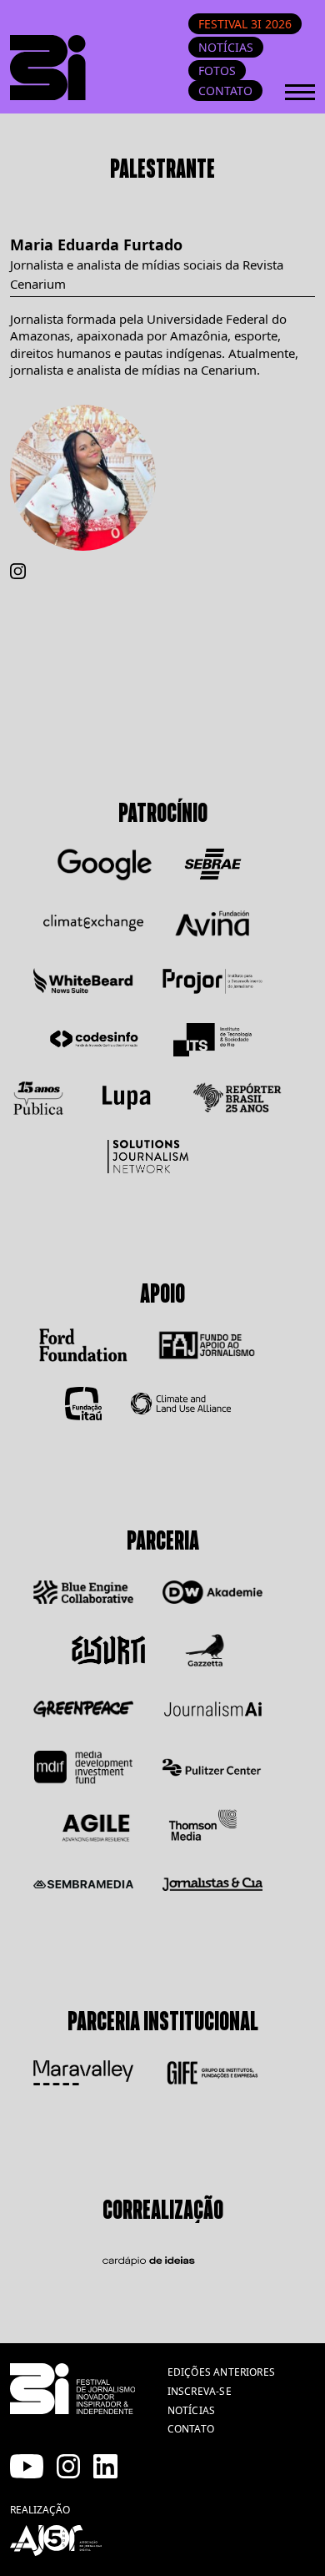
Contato (225, 91)
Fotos (217, 71)
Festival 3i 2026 (245, 24)
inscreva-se (200, 2391)
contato (191, 2429)
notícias (191, 2410)
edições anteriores (221, 2372)
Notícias (226, 47)
